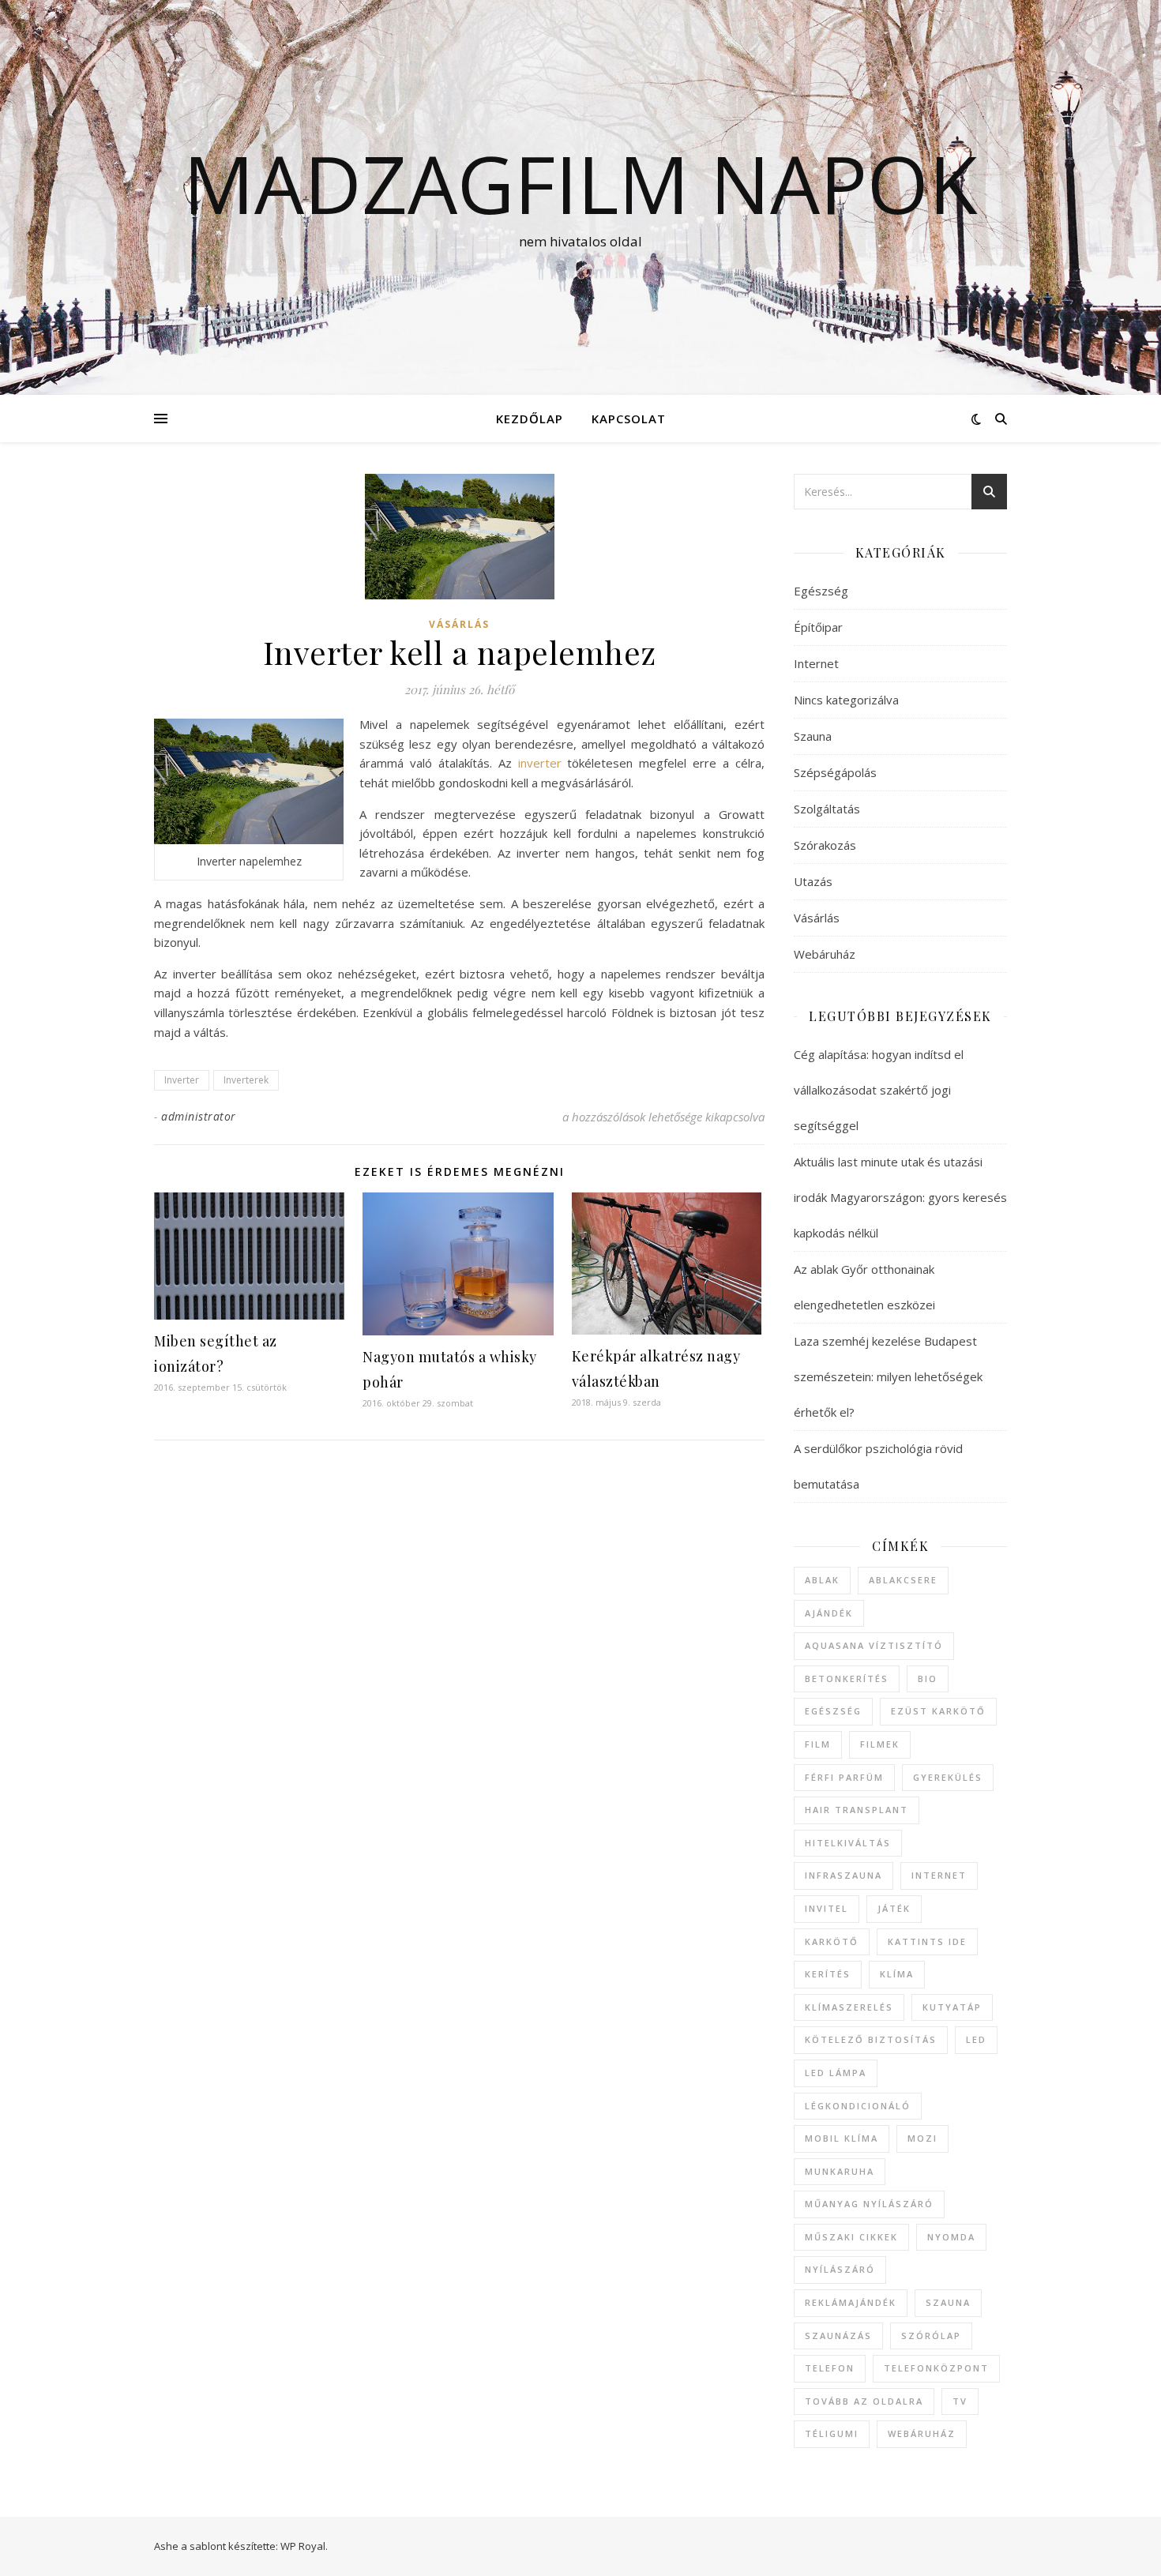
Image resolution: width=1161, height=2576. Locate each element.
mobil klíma (842, 2138)
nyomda (951, 2237)
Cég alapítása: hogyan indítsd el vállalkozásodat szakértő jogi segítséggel (879, 1090)
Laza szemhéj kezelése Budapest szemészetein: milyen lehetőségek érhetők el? (888, 1376)
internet (939, 1875)
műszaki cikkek (851, 2237)
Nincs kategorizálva (846, 700)
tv (960, 2401)
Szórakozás (825, 845)
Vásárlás (459, 624)
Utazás (813, 881)
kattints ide (927, 1941)
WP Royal (303, 2546)
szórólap (931, 2336)
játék (894, 1908)
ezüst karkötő (938, 1711)
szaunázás (838, 2336)
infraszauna (844, 1875)
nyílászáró (840, 2269)
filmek (880, 1744)
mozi (922, 2138)
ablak (822, 1580)
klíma (897, 1974)
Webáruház (825, 954)
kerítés (828, 1974)
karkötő (832, 1941)
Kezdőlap (530, 419)
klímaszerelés (849, 2007)
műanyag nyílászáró (869, 2204)
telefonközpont (936, 2368)
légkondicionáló (858, 2106)
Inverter (182, 1080)
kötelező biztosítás (871, 2039)
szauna (948, 2302)
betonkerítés (847, 1679)
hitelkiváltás (848, 1843)
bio (928, 1679)
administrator (199, 1116)
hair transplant (857, 1810)
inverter (540, 763)
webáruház (922, 2433)
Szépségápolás (835, 772)
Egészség (821, 591)
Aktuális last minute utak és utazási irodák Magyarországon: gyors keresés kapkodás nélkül (900, 1197)
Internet (816, 663)
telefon (830, 2368)
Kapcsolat (629, 419)
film (818, 1744)
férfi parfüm (844, 1777)
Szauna (813, 736)
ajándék (829, 1613)
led (976, 2039)
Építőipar (818, 627)
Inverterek (246, 1080)
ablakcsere (903, 1580)
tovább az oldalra (864, 2401)
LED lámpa (836, 2073)
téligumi (832, 2433)
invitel (827, 1908)
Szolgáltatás (827, 809)
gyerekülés (948, 1777)
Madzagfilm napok (580, 183)
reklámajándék (851, 2302)
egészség (833, 1711)
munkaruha (840, 2171)
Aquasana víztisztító (874, 1645)
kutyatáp (952, 2007)
